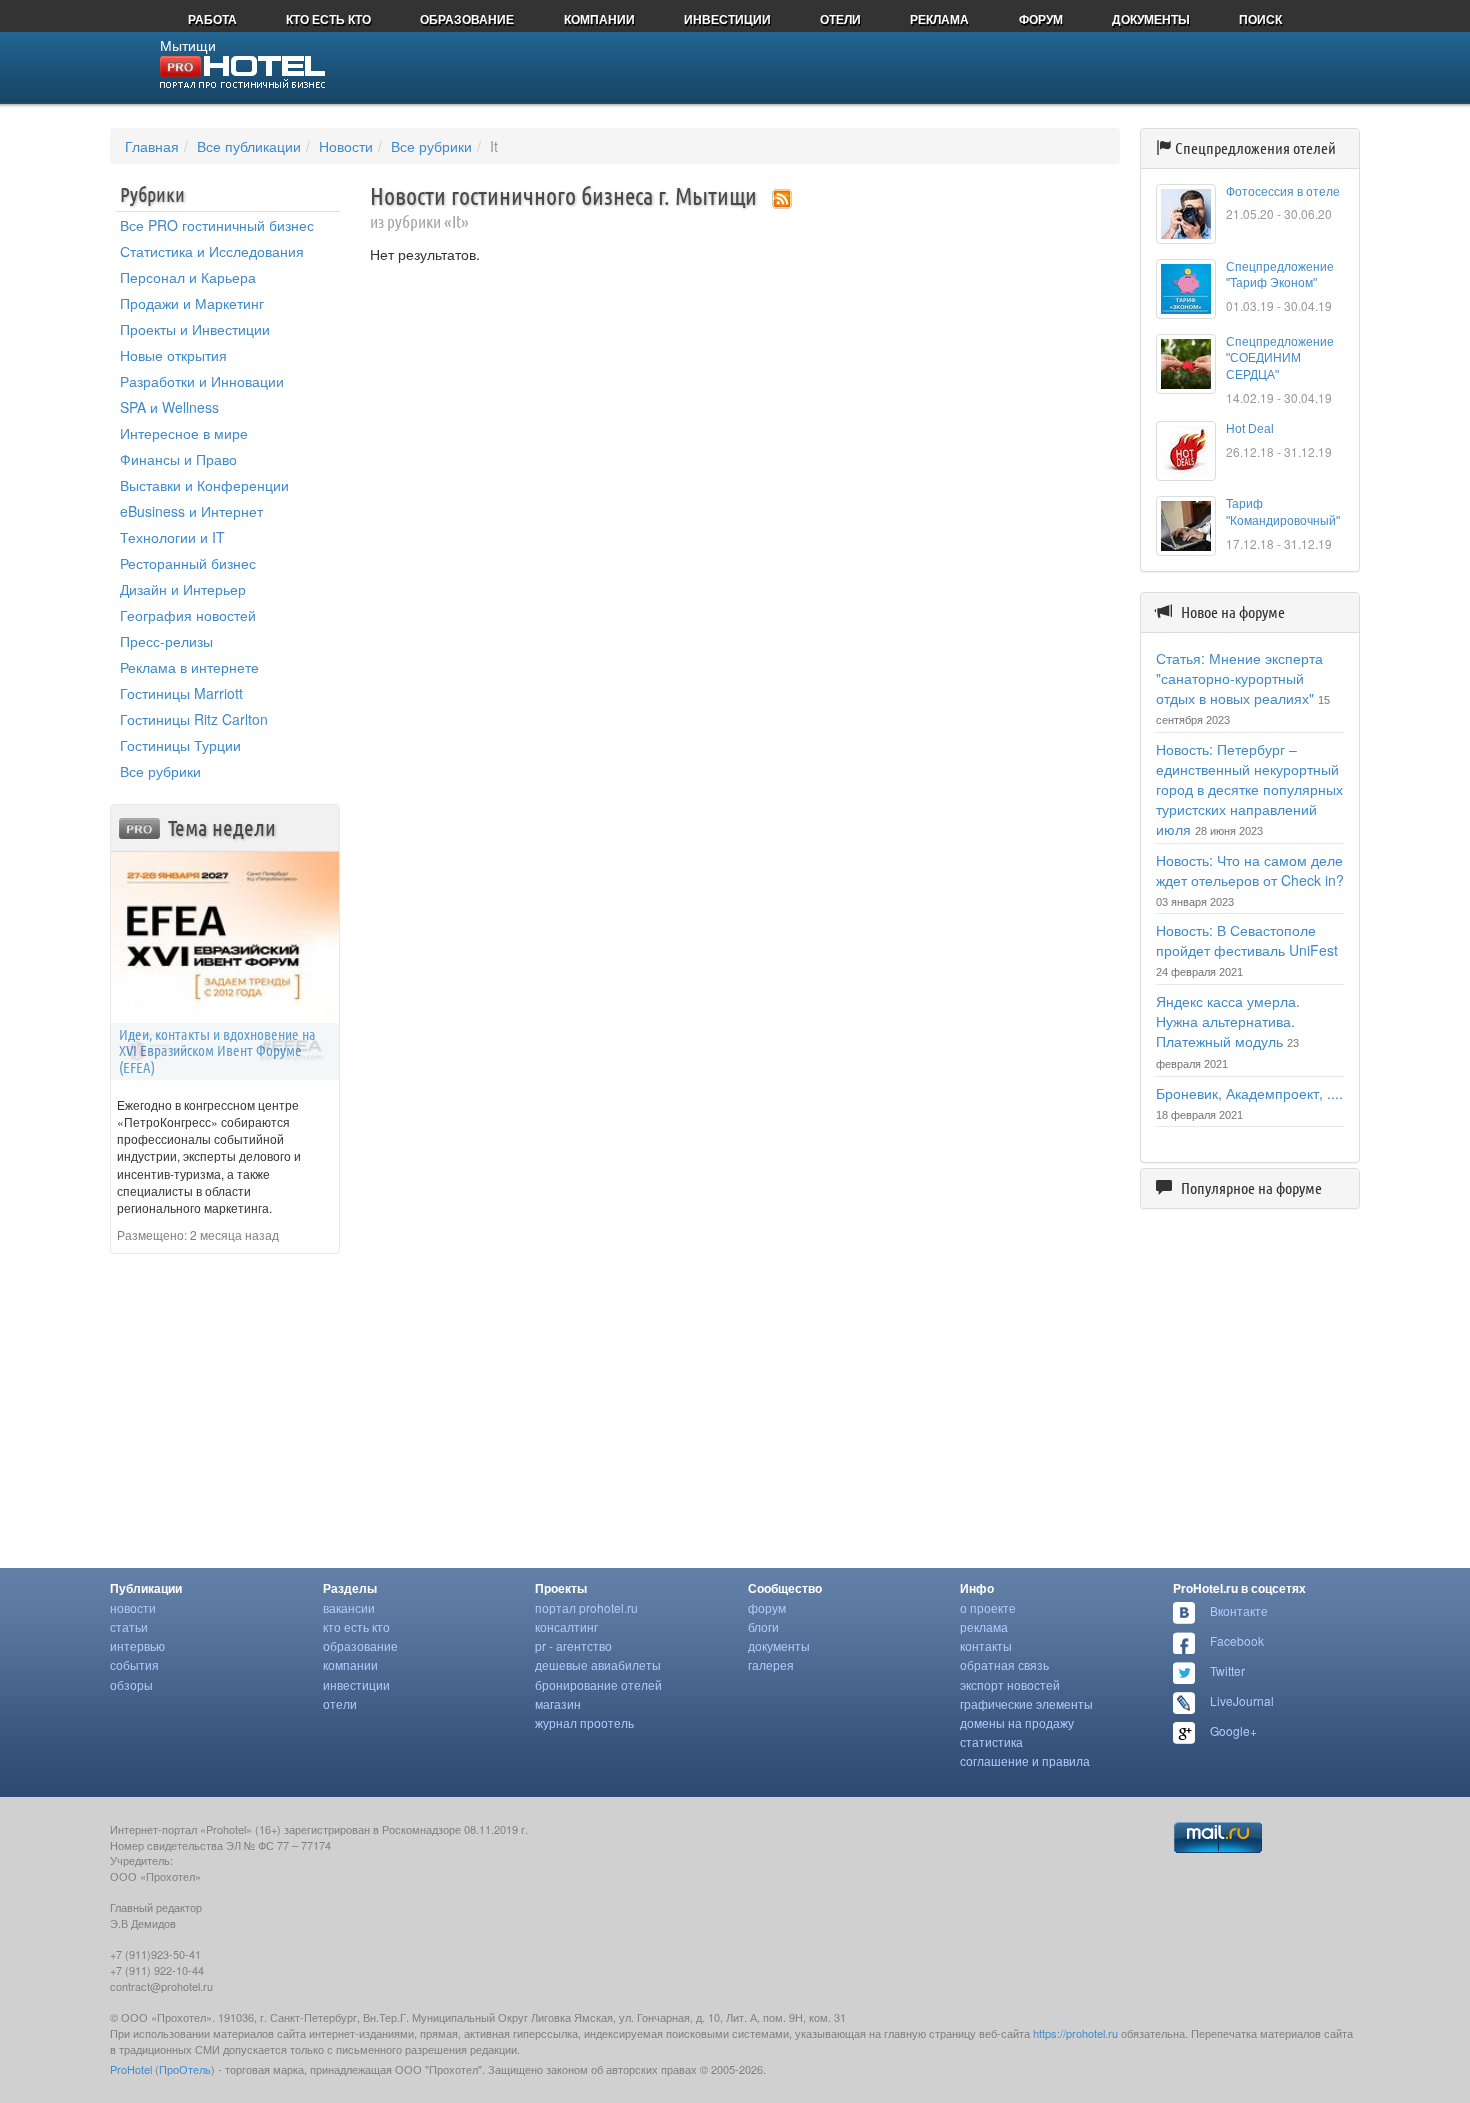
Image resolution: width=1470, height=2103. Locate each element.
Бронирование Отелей (598, 1684)
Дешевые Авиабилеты (598, 1664)
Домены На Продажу (1017, 1722)
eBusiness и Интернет (191, 511)
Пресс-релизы (166, 641)
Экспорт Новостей (1010, 1684)
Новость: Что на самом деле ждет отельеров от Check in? (1250, 870)
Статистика (991, 1741)
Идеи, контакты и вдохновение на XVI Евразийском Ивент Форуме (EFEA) (217, 1051)
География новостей (188, 615)
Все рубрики (431, 146)
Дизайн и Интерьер (183, 589)
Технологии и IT (172, 537)
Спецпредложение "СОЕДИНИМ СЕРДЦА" (1280, 359)
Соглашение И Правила (1025, 1760)
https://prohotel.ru (1075, 2033)
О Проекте (988, 1607)
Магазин (558, 1703)
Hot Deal (1250, 429)
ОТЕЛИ (840, 19)
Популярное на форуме (1251, 1188)
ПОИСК (1260, 19)
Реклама (984, 1626)
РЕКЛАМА (939, 19)
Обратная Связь (1004, 1664)
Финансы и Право (178, 459)
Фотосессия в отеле (1283, 192)
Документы (779, 1645)
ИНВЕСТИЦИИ (727, 19)
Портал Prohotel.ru (586, 1607)
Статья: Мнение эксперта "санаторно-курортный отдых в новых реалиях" (1239, 678)
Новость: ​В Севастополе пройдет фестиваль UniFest (1247, 940)
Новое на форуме (1233, 612)
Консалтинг (566, 1626)
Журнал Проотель (584, 1722)
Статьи (129, 1626)
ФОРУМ (1041, 19)
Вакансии (349, 1607)
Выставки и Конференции (204, 485)
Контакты (986, 1645)
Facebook (1237, 1640)
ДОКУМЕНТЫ (1151, 19)
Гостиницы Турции (180, 745)
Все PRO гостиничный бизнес (217, 225)
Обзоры (131, 1684)
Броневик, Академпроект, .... (1249, 1093)
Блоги (763, 1626)
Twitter (1227, 1670)
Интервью (137, 1645)
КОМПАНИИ (599, 19)
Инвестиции (356, 1684)
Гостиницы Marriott (181, 693)
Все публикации (249, 146)
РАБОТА (212, 19)
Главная (152, 146)
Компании (350, 1664)
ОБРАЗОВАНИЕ (467, 19)
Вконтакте (1239, 1610)
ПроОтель (185, 2069)
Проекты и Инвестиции (195, 329)
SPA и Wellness (169, 407)
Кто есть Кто (356, 1626)
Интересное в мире (184, 433)
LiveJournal (1242, 1700)
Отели (340, 1703)
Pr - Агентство (573, 1645)
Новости (346, 146)
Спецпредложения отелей (1255, 148)
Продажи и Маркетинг (192, 303)
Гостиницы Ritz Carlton (194, 719)
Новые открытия (173, 355)
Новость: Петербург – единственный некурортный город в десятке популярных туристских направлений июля (1249, 789)
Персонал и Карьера (188, 277)
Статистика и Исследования (212, 251)
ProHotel (131, 2069)
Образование (360, 1645)
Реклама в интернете (189, 667)
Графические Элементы (1026, 1703)
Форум (767, 1607)
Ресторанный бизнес (188, 563)
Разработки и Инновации (202, 381)
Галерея (771, 1664)
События (134, 1664)
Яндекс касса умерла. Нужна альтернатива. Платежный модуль (1228, 1021)
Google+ (1233, 1730)
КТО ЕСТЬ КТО (328, 19)
